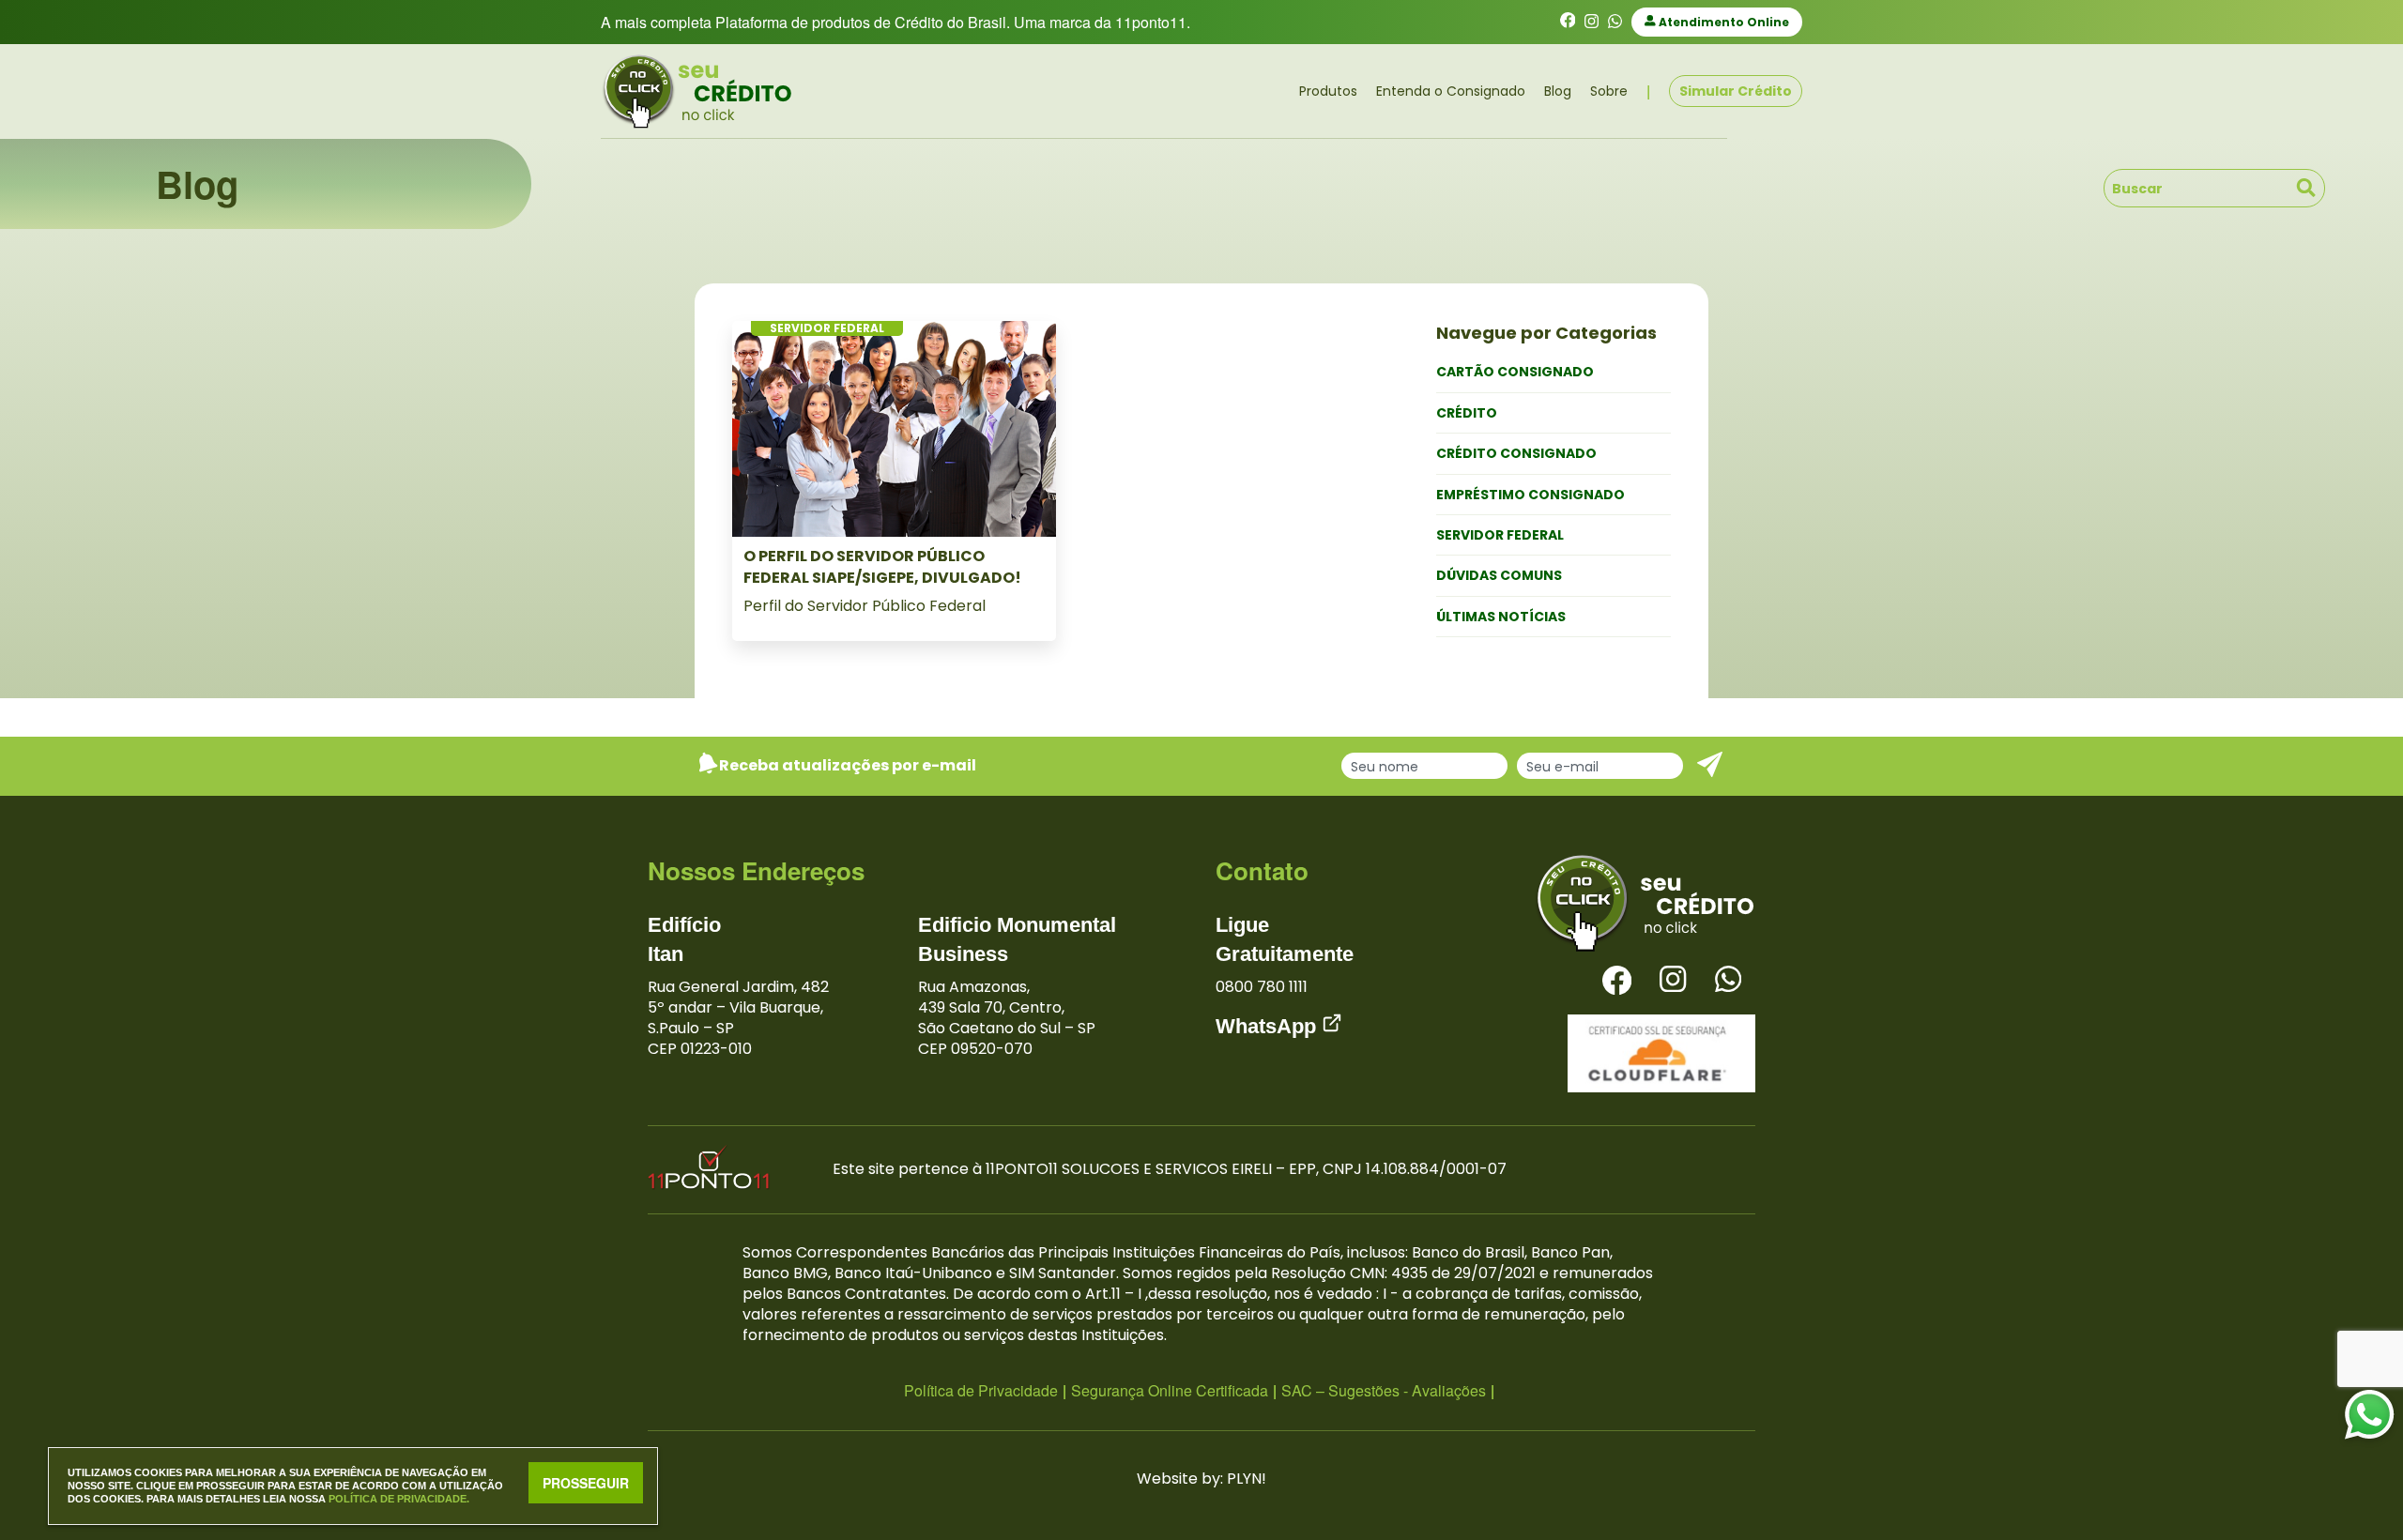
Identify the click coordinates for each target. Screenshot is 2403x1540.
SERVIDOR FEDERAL (1500, 535)
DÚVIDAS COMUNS (1499, 575)
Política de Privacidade (981, 1390)
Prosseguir (586, 1483)
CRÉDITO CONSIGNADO (1516, 453)
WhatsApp (1269, 1026)
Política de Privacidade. (399, 1499)
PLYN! (1247, 1479)
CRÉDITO (1467, 413)
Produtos (1328, 91)
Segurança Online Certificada (1170, 1390)
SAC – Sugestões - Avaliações (1384, 1390)
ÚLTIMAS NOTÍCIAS (1501, 617)
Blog (1558, 91)
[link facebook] (1568, 22)
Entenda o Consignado (1451, 91)
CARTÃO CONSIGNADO (1515, 372)
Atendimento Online (1722, 22)
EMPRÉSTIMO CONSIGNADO (1531, 495)
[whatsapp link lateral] (2370, 1416)
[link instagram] (1592, 22)
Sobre (1609, 91)
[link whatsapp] (1615, 22)
